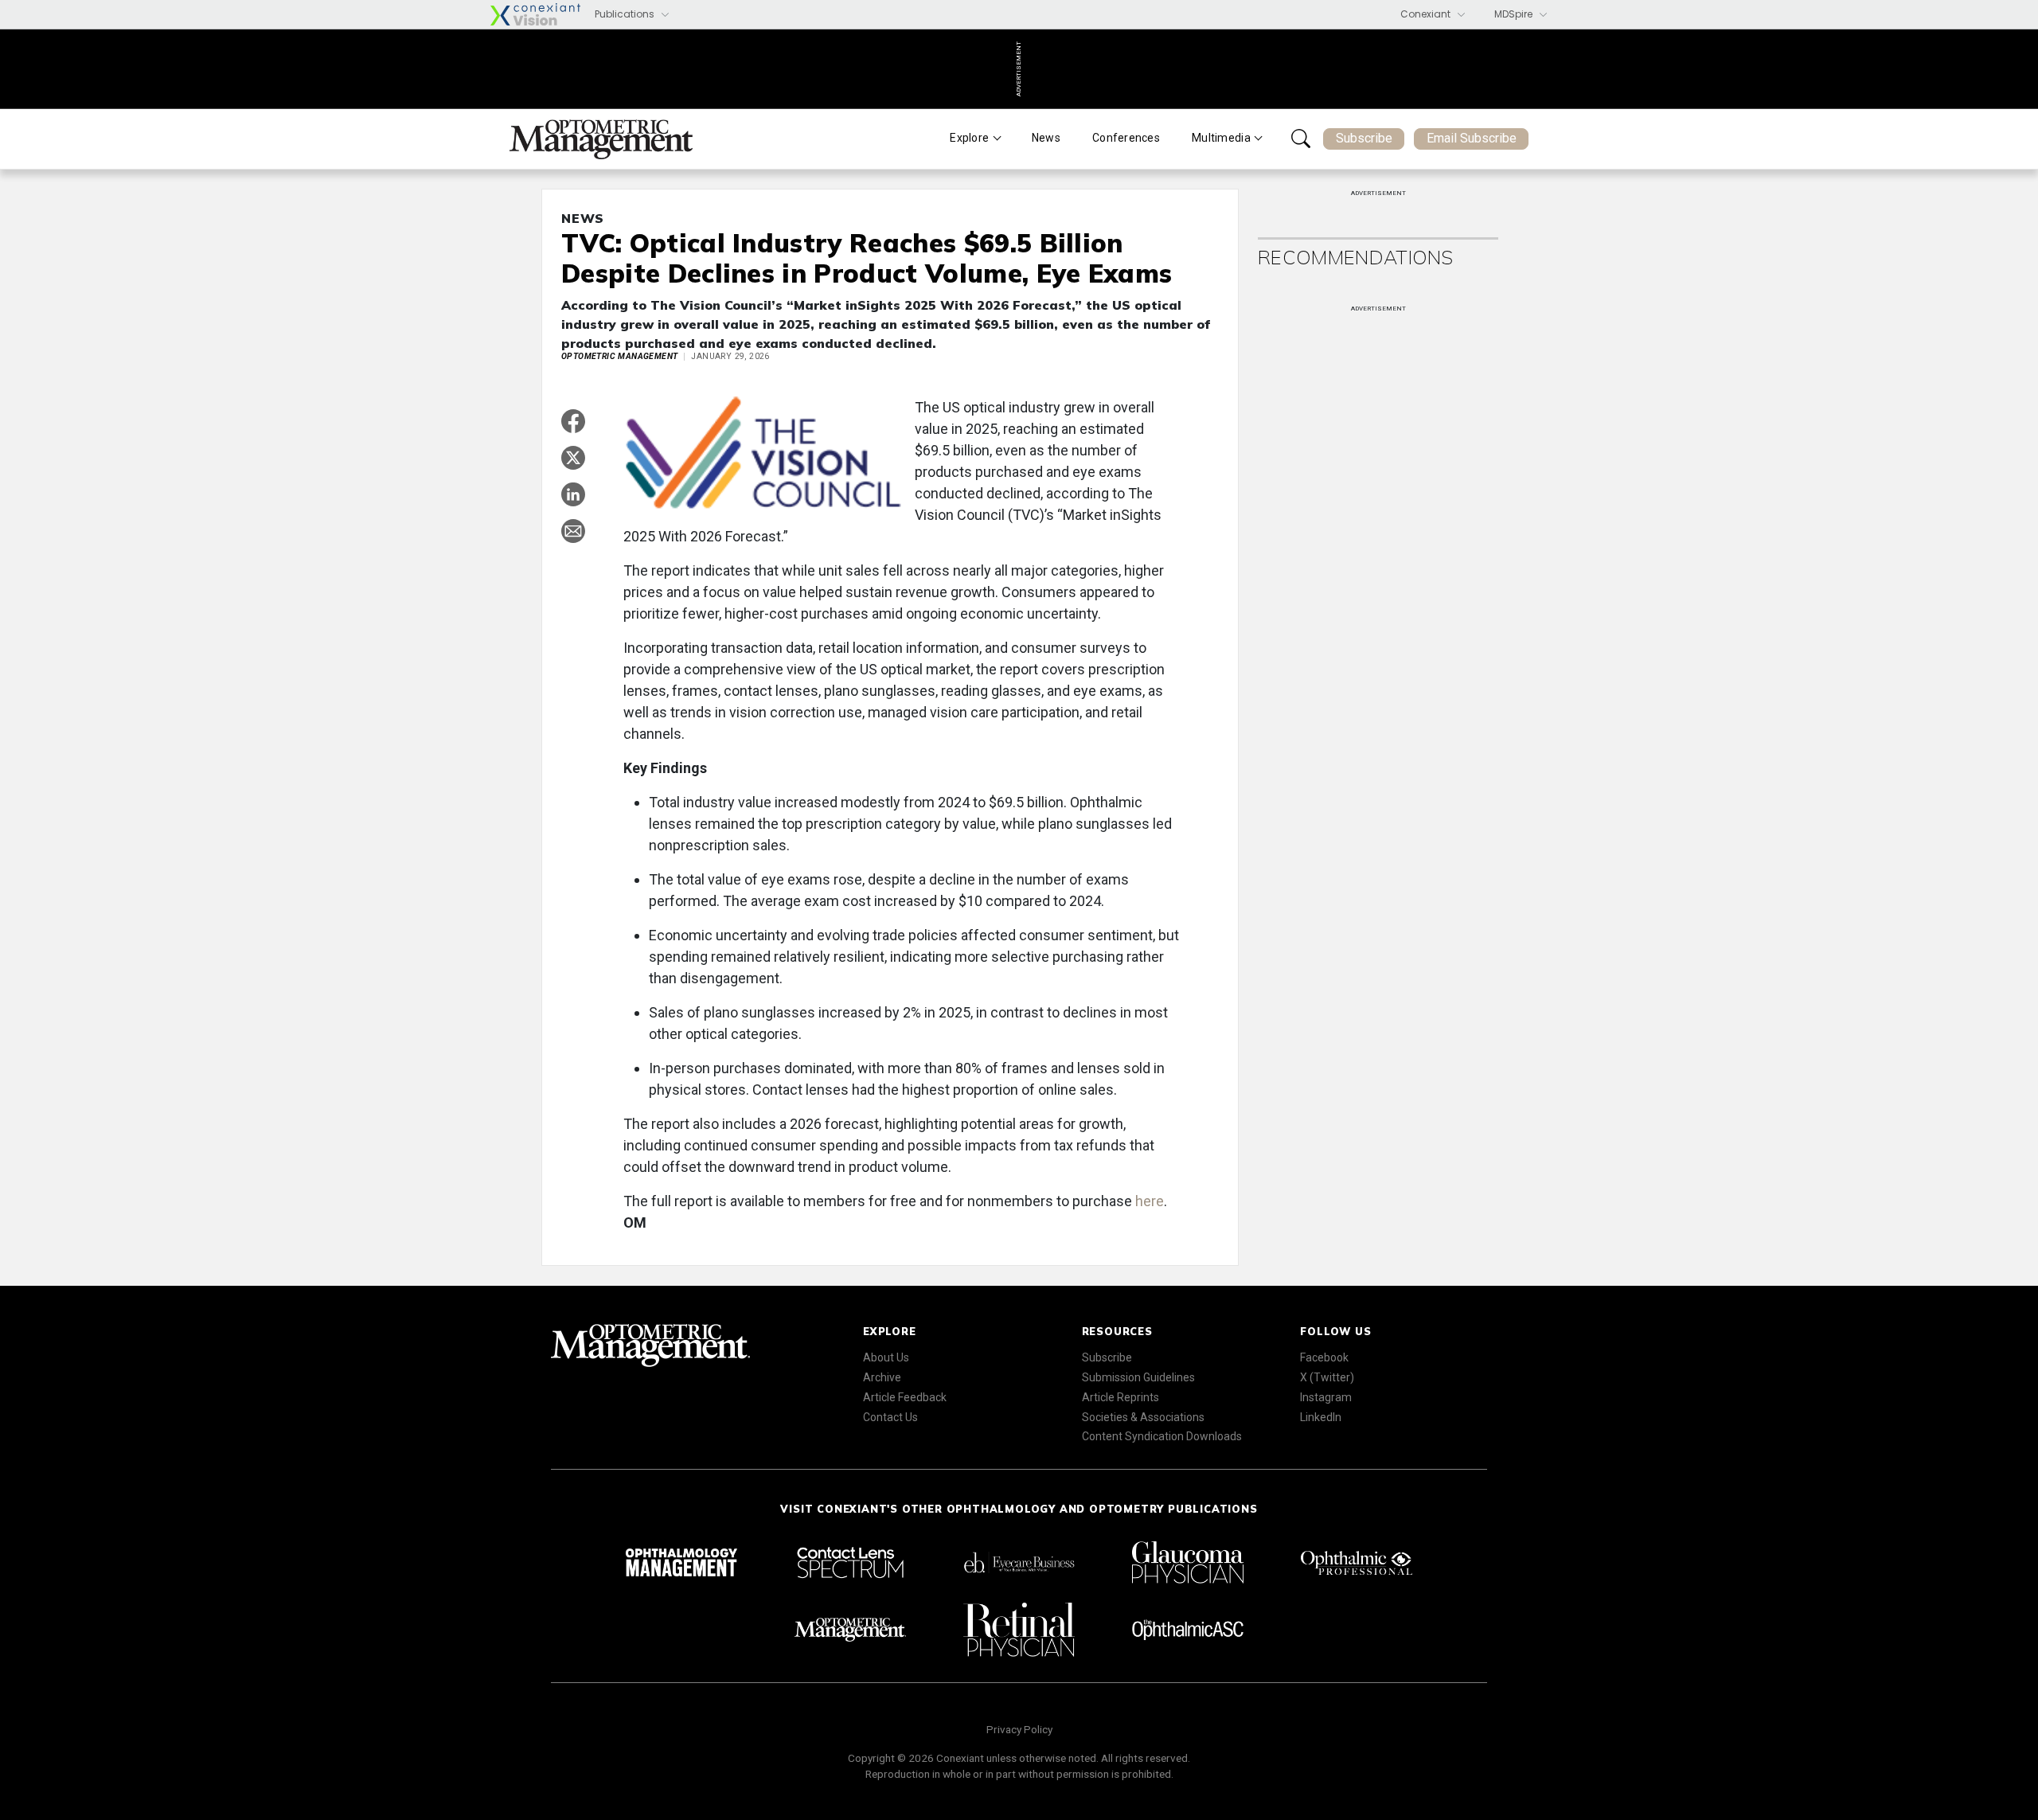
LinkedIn (1321, 1417)
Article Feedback (905, 1397)
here (1150, 1201)
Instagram (1326, 1397)
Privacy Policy (1019, 1729)
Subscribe (1364, 138)
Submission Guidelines (1138, 1377)
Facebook (1324, 1357)
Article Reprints (1121, 1397)
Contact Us (890, 1417)
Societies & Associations (1143, 1417)
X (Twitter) (1327, 1377)
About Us (886, 1357)
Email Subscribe (1472, 138)
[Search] (1301, 139)
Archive (882, 1377)
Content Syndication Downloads (1162, 1436)
